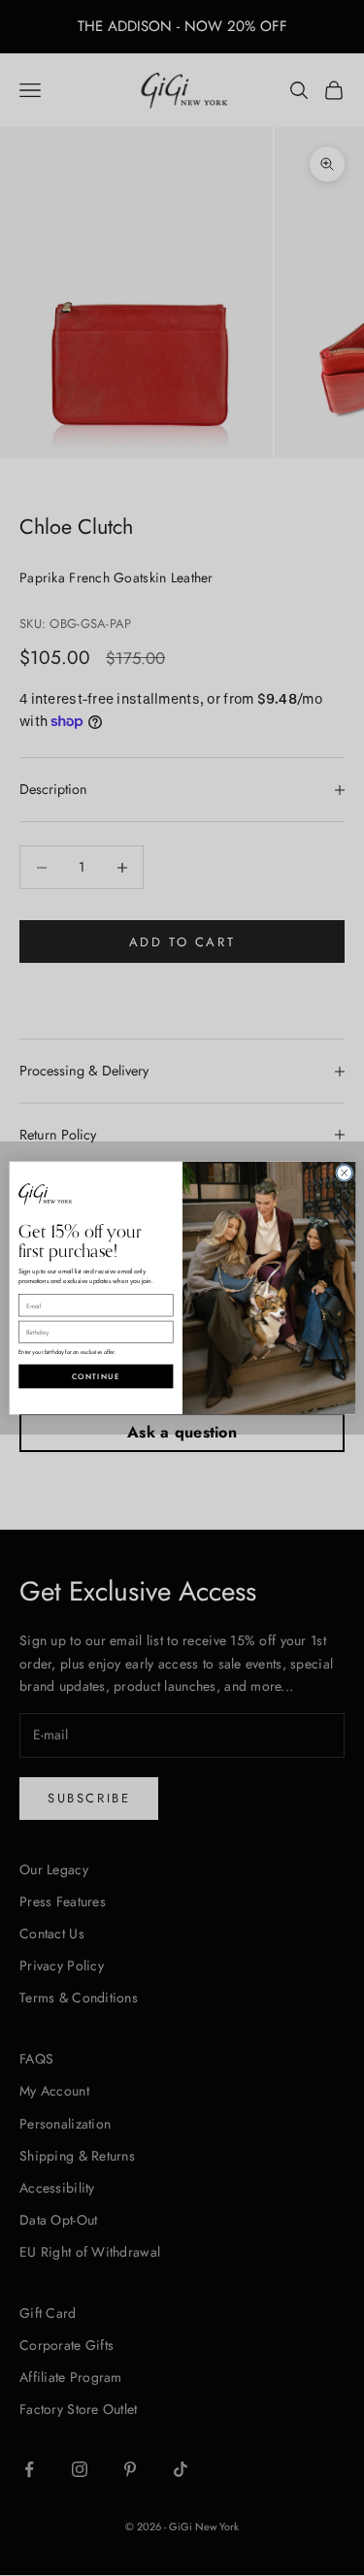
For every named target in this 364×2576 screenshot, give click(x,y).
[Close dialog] (344, 1172)
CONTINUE (95, 1377)
